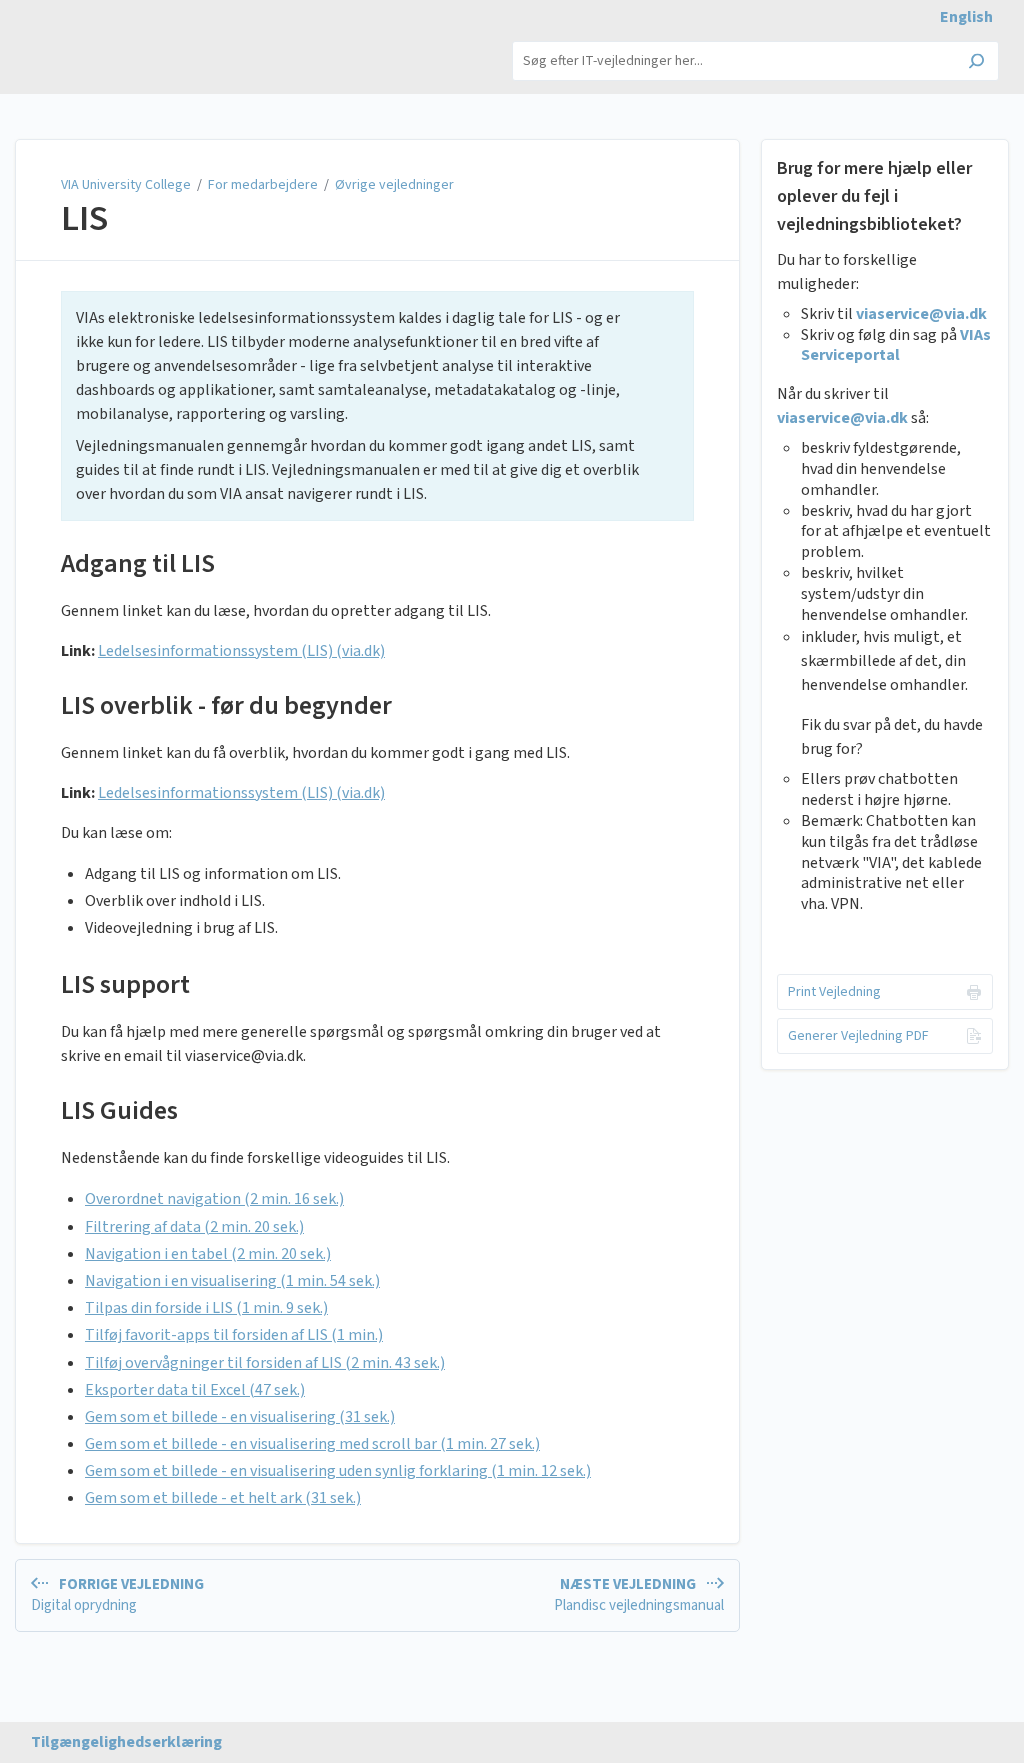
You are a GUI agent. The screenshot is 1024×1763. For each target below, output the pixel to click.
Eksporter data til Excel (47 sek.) (195, 1390)
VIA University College (127, 185)
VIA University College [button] (103, 39)
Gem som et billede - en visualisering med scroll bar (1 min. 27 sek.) (312, 1444)
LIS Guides (119, 1110)
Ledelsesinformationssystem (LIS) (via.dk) (241, 651)
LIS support (125, 984)
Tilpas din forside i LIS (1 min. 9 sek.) (206, 1308)
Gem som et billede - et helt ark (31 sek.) (223, 1498)
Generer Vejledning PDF (858, 1036)
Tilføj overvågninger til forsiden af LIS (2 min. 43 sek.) (265, 1363)
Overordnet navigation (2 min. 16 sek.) (214, 1199)
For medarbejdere (263, 185)
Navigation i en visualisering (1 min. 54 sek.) (232, 1281)
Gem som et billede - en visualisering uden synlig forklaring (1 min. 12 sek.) (338, 1471)
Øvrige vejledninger (394, 185)
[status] (377, 406)
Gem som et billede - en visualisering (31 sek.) (240, 1417)
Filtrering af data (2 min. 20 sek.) (194, 1227)
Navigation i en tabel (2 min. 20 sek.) (208, 1254)
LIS (84, 219)
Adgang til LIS (138, 563)
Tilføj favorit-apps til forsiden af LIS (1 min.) (234, 1335)
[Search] (976, 62)
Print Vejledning (834, 992)
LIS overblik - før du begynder (226, 705)
